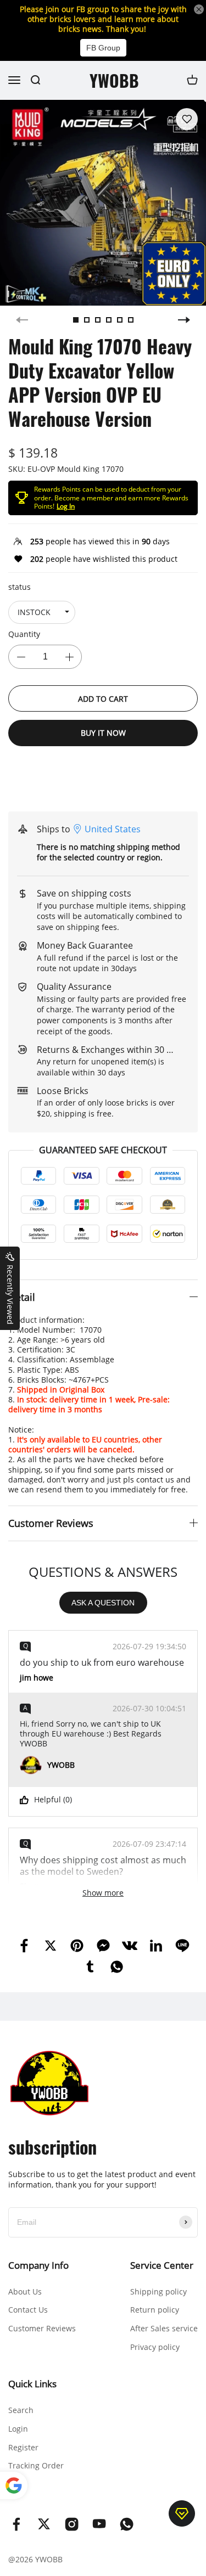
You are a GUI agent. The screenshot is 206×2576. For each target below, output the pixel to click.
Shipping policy (158, 2292)
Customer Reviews (42, 2328)
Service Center (162, 2265)
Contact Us (28, 2310)
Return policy (155, 2310)
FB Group (103, 48)
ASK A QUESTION (103, 1603)
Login (18, 2429)
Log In (66, 506)
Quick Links (32, 2384)
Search (21, 2410)
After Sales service (164, 2328)
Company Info (38, 2265)
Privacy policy (155, 2347)
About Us (25, 2292)
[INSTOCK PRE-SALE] (42, 612)
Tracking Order (36, 2465)
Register (23, 2447)
